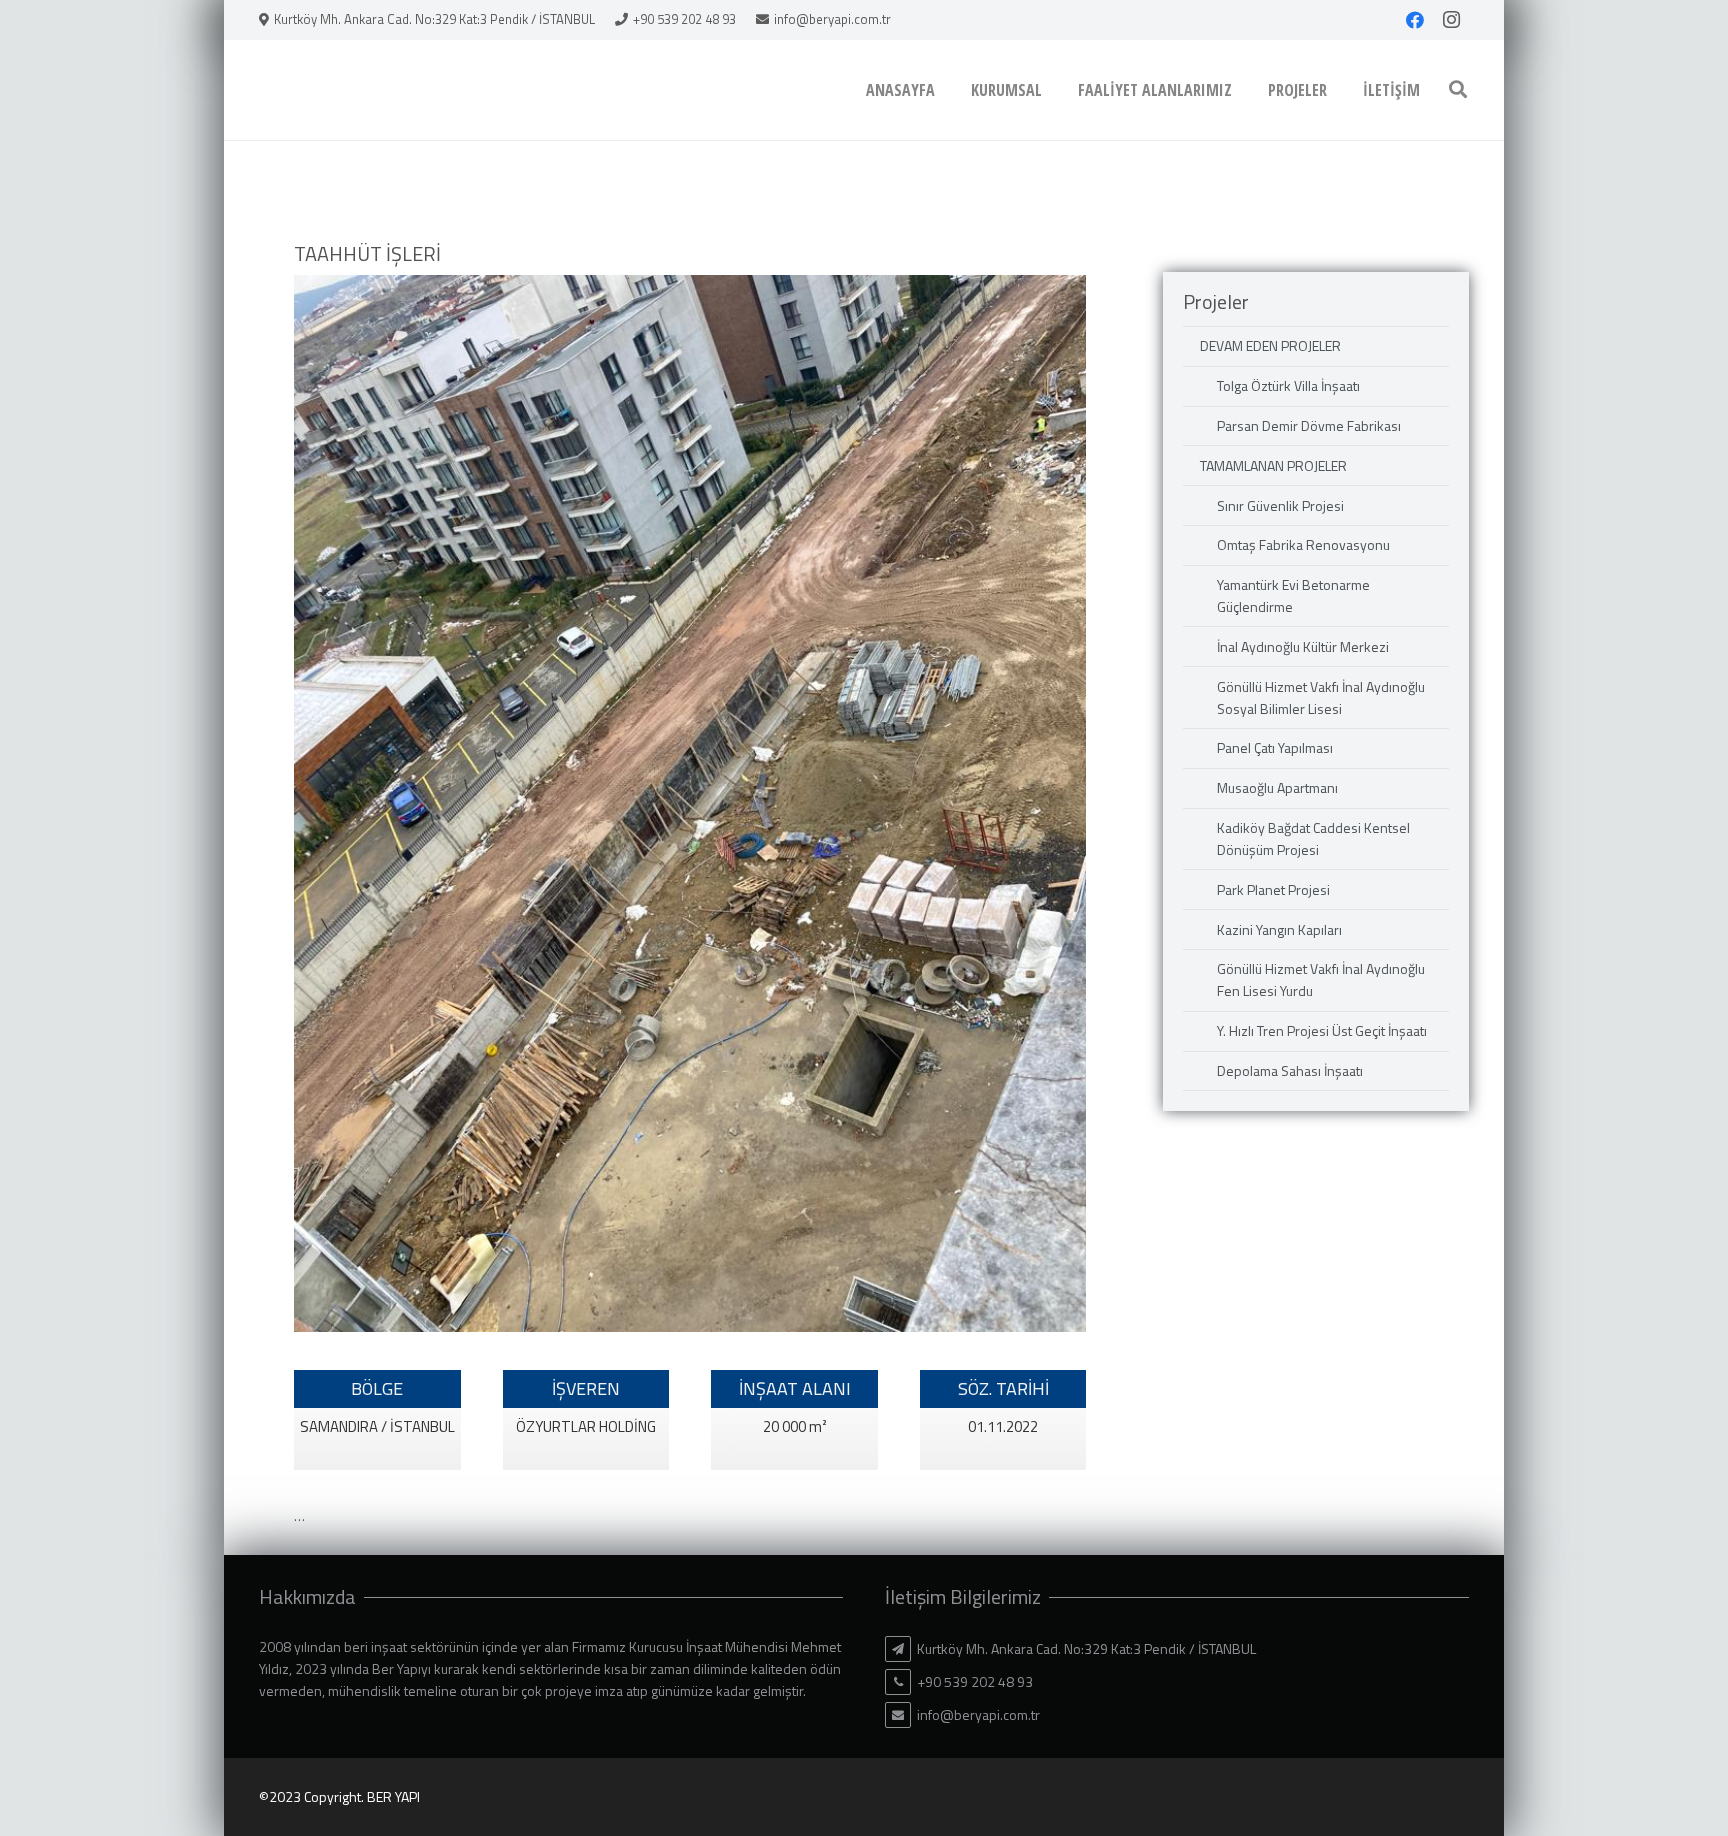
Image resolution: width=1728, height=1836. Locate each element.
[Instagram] (1451, 20)
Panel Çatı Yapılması (1275, 747)
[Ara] (1458, 89)
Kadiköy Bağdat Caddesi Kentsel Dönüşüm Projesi (1313, 838)
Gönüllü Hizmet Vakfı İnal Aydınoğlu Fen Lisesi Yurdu (1321, 979)
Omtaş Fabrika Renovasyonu (1303, 544)
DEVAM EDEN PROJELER (1270, 345)
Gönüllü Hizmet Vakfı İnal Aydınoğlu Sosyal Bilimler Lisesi (1321, 697)
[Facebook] (1415, 20)
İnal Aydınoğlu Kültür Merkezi (1303, 646)
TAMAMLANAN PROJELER (1273, 465)
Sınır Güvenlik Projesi (1280, 505)
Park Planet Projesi (1273, 889)
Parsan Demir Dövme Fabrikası (1309, 425)
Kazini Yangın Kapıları (1279, 929)
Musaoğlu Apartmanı (1277, 787)
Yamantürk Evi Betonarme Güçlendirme (1293, 595)
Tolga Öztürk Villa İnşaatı (1288, 385)
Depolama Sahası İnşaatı (1290, 1070)
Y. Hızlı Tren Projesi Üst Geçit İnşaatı (1322, 1030)
